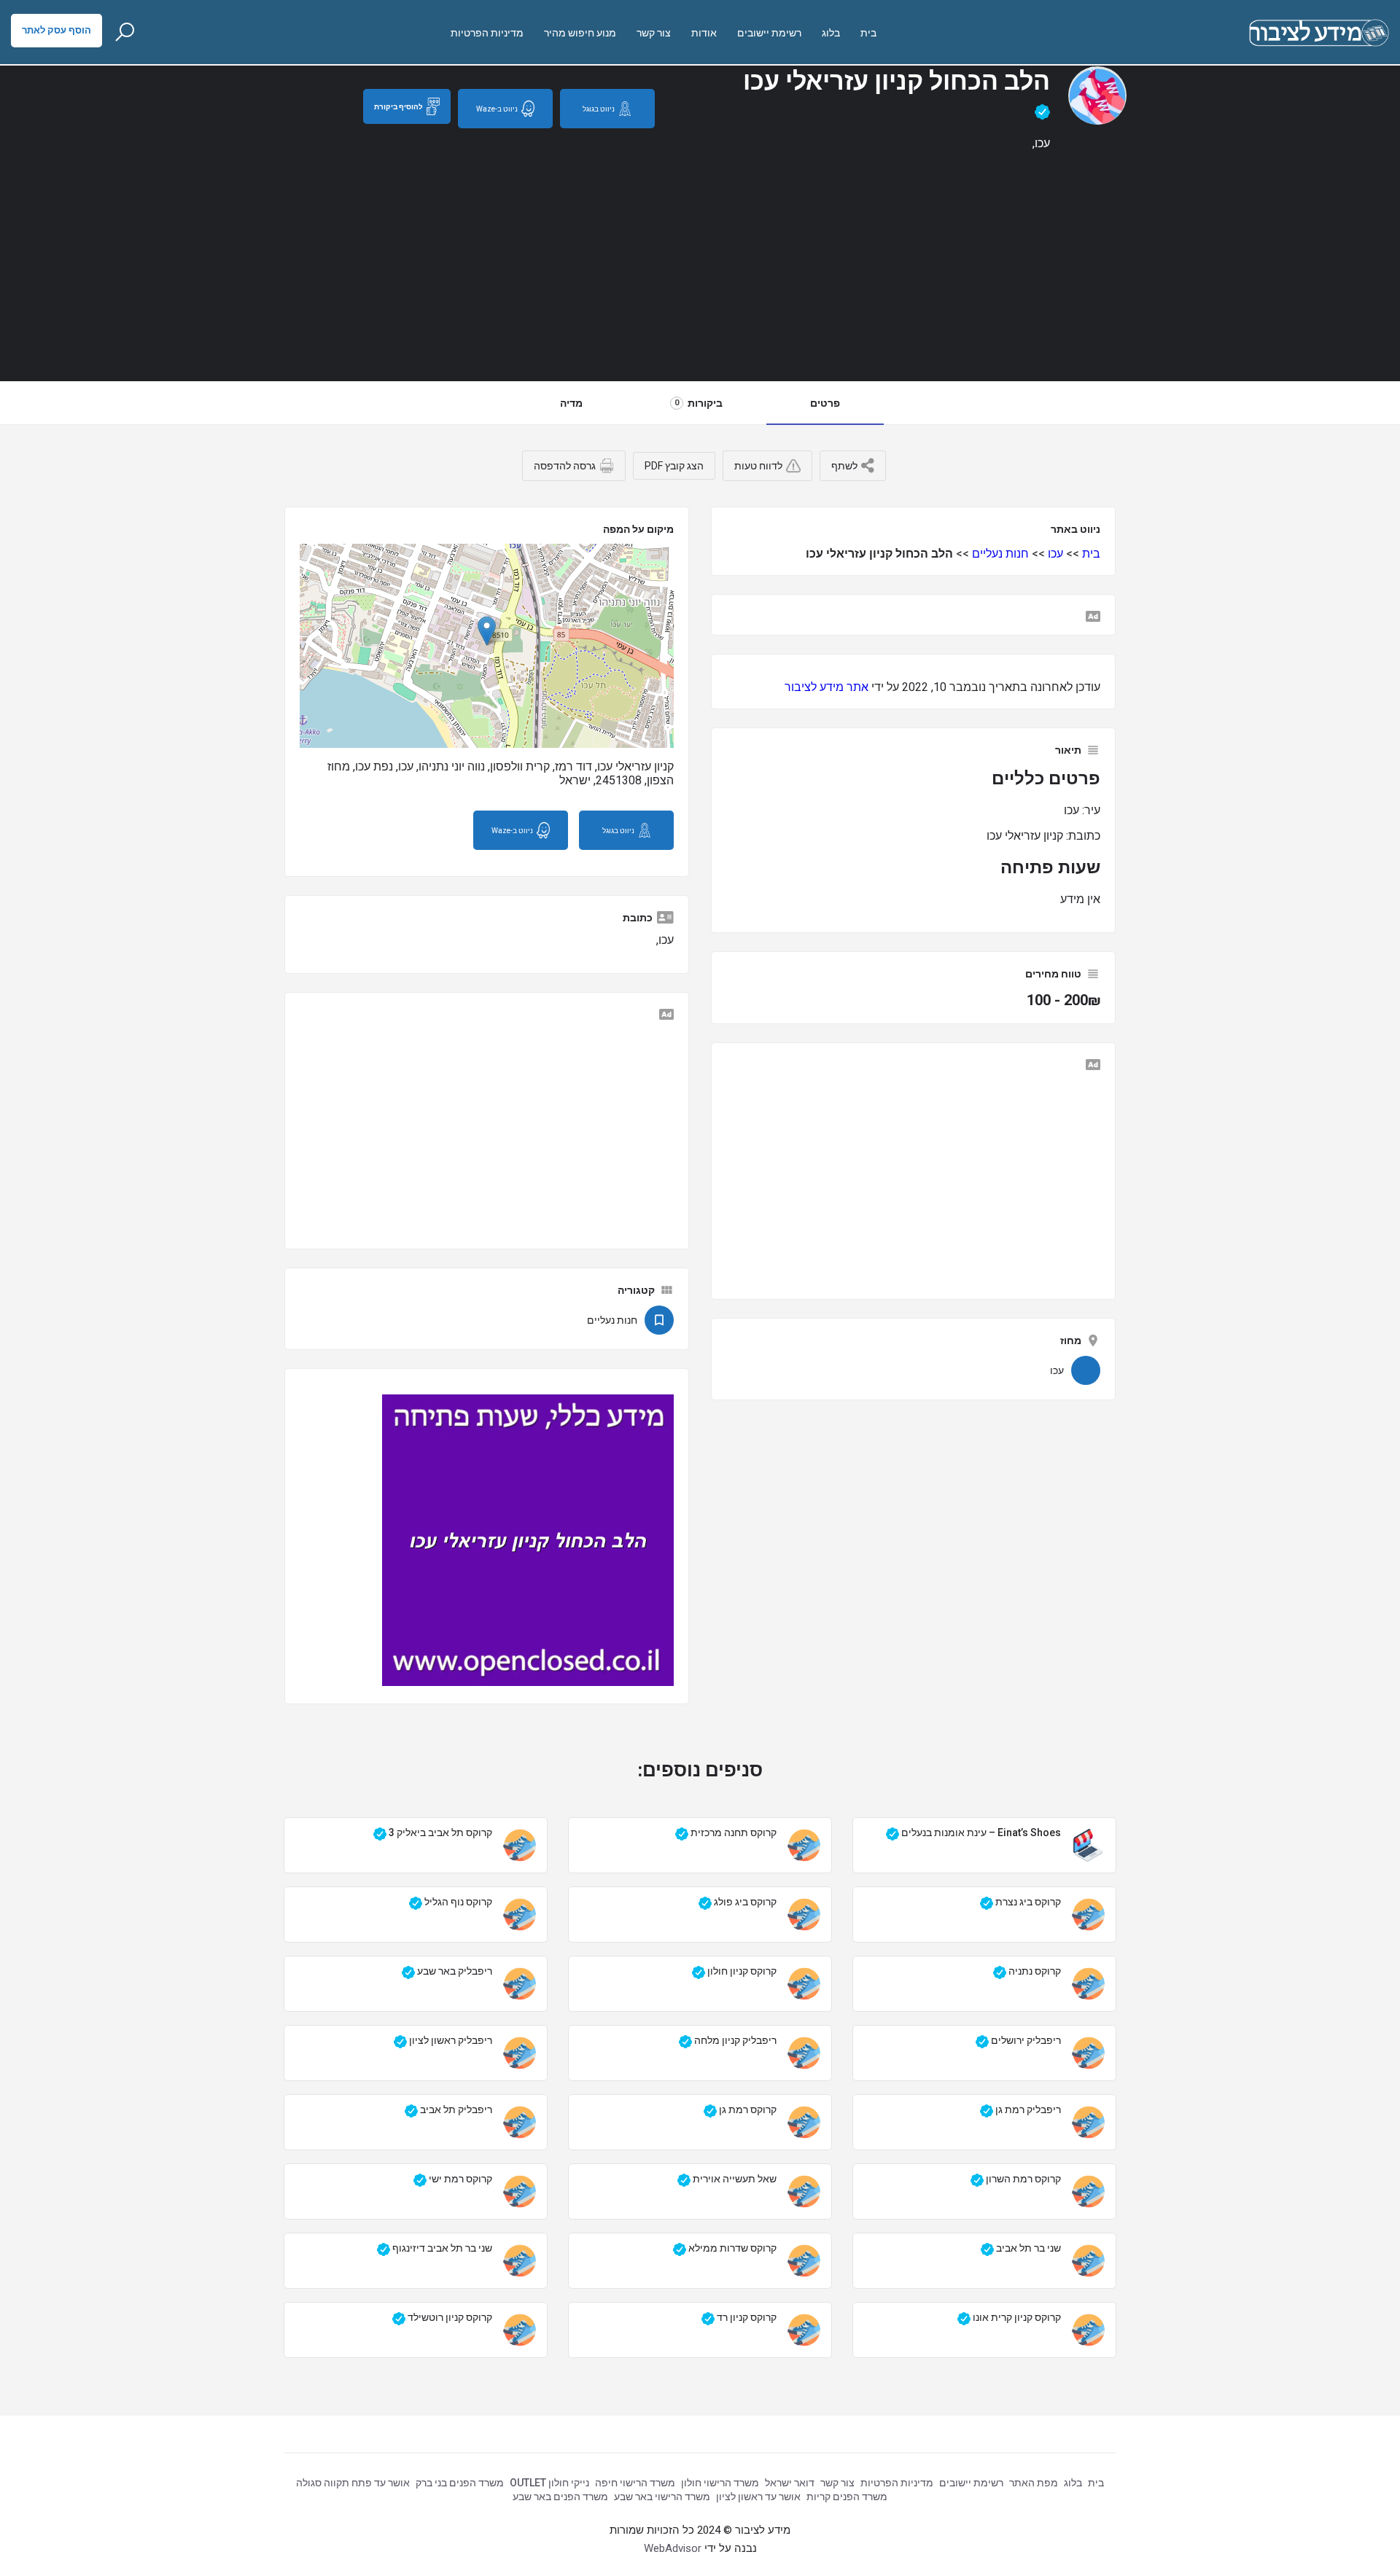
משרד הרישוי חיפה (635, 2483)
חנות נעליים (1000, 554)
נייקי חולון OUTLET (549, 2483)
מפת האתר (1034, 2483)
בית (868, 33)
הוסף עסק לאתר (57, 30)
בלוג (831, 33)
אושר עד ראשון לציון (758, 2497)
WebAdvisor (673, 2548)
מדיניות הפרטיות (487, 33)
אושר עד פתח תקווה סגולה (353, 2483)
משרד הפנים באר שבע (560, 2497)
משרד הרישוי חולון (720, 2483)
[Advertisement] (700, 271)
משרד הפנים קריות (847, 2497)
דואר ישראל (790, 2483)
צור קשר (654, 33)
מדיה (571, 403)
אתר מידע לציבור (827, 687)
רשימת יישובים (769, 33)
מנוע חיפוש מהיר (580, 33)
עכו (1055, 554)
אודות (704, 33)
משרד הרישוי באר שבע (662, 2497)
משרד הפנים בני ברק (460, 2483)
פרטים (825, 403)
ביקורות (699, 403)
